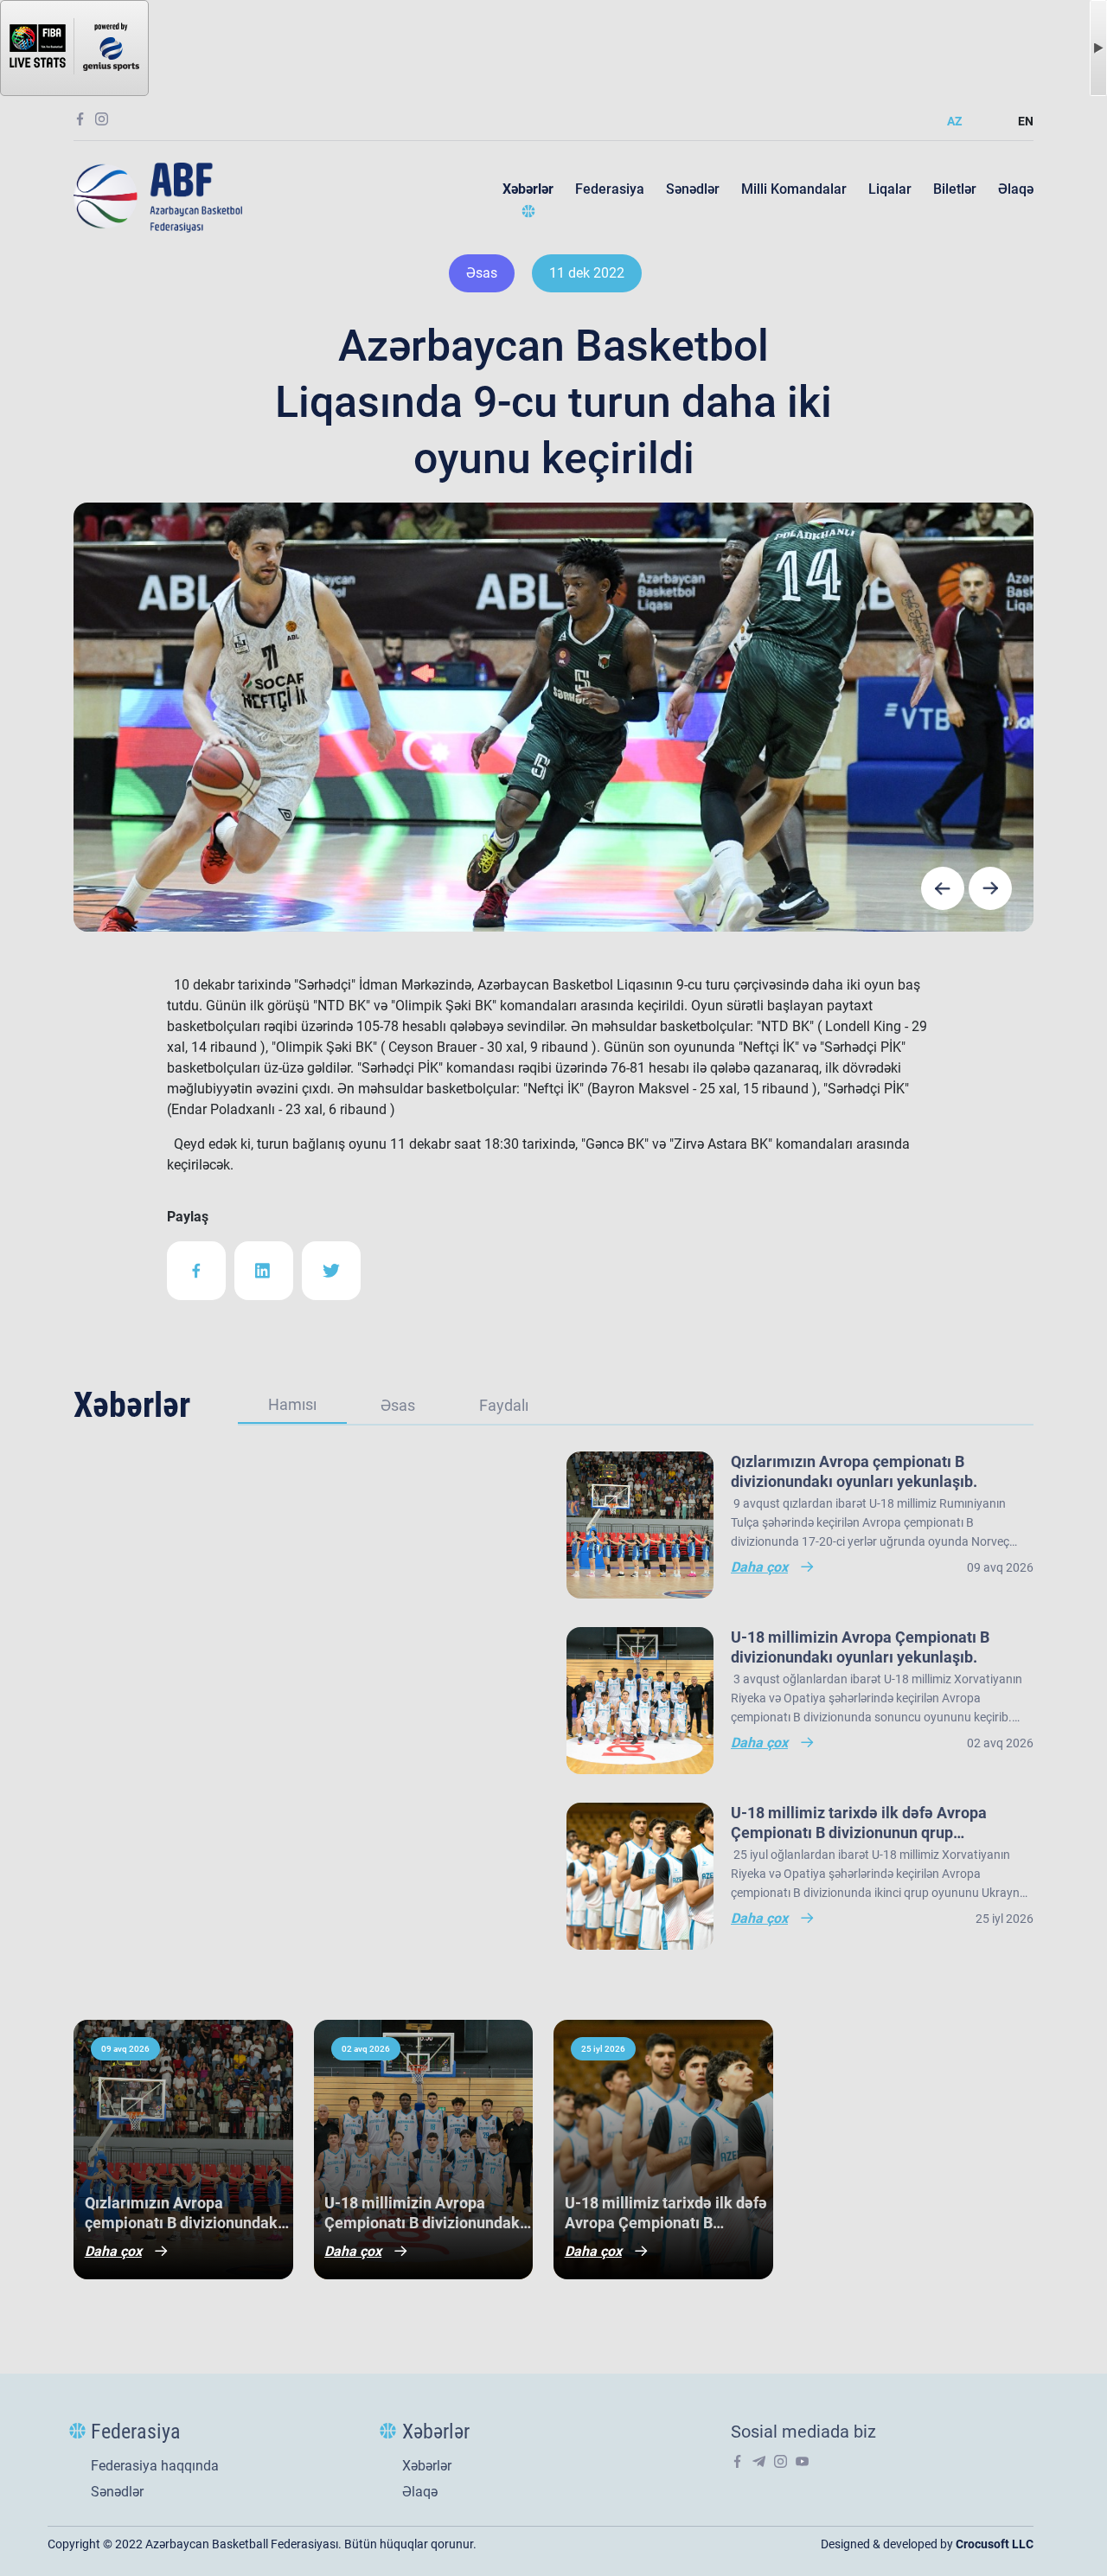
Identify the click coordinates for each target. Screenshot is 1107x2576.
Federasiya (610, 189)
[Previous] (943, 888)
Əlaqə (1016, 189)
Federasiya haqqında (155, 2466)
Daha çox (113, 2251)
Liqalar (890, 189)
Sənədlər (693, 189)
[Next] (990, 888)
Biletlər (955, 189)
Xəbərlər (528, 189)
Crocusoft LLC (995, 2544)
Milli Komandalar (794, 189)
